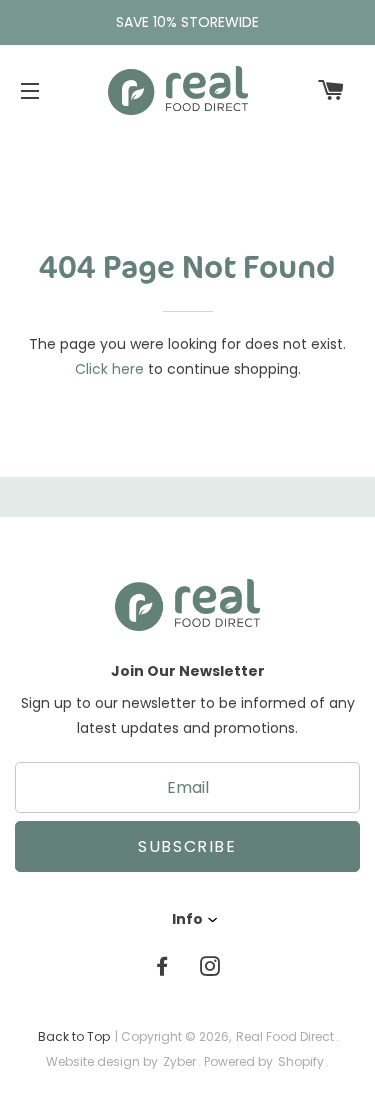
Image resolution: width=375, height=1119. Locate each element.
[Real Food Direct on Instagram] (212, 967)
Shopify (301, 1061)
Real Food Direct (285, 1036)
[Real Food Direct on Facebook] (164, 967)
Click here (109, 369)
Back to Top (74, 1036)
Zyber (179, 1061)
